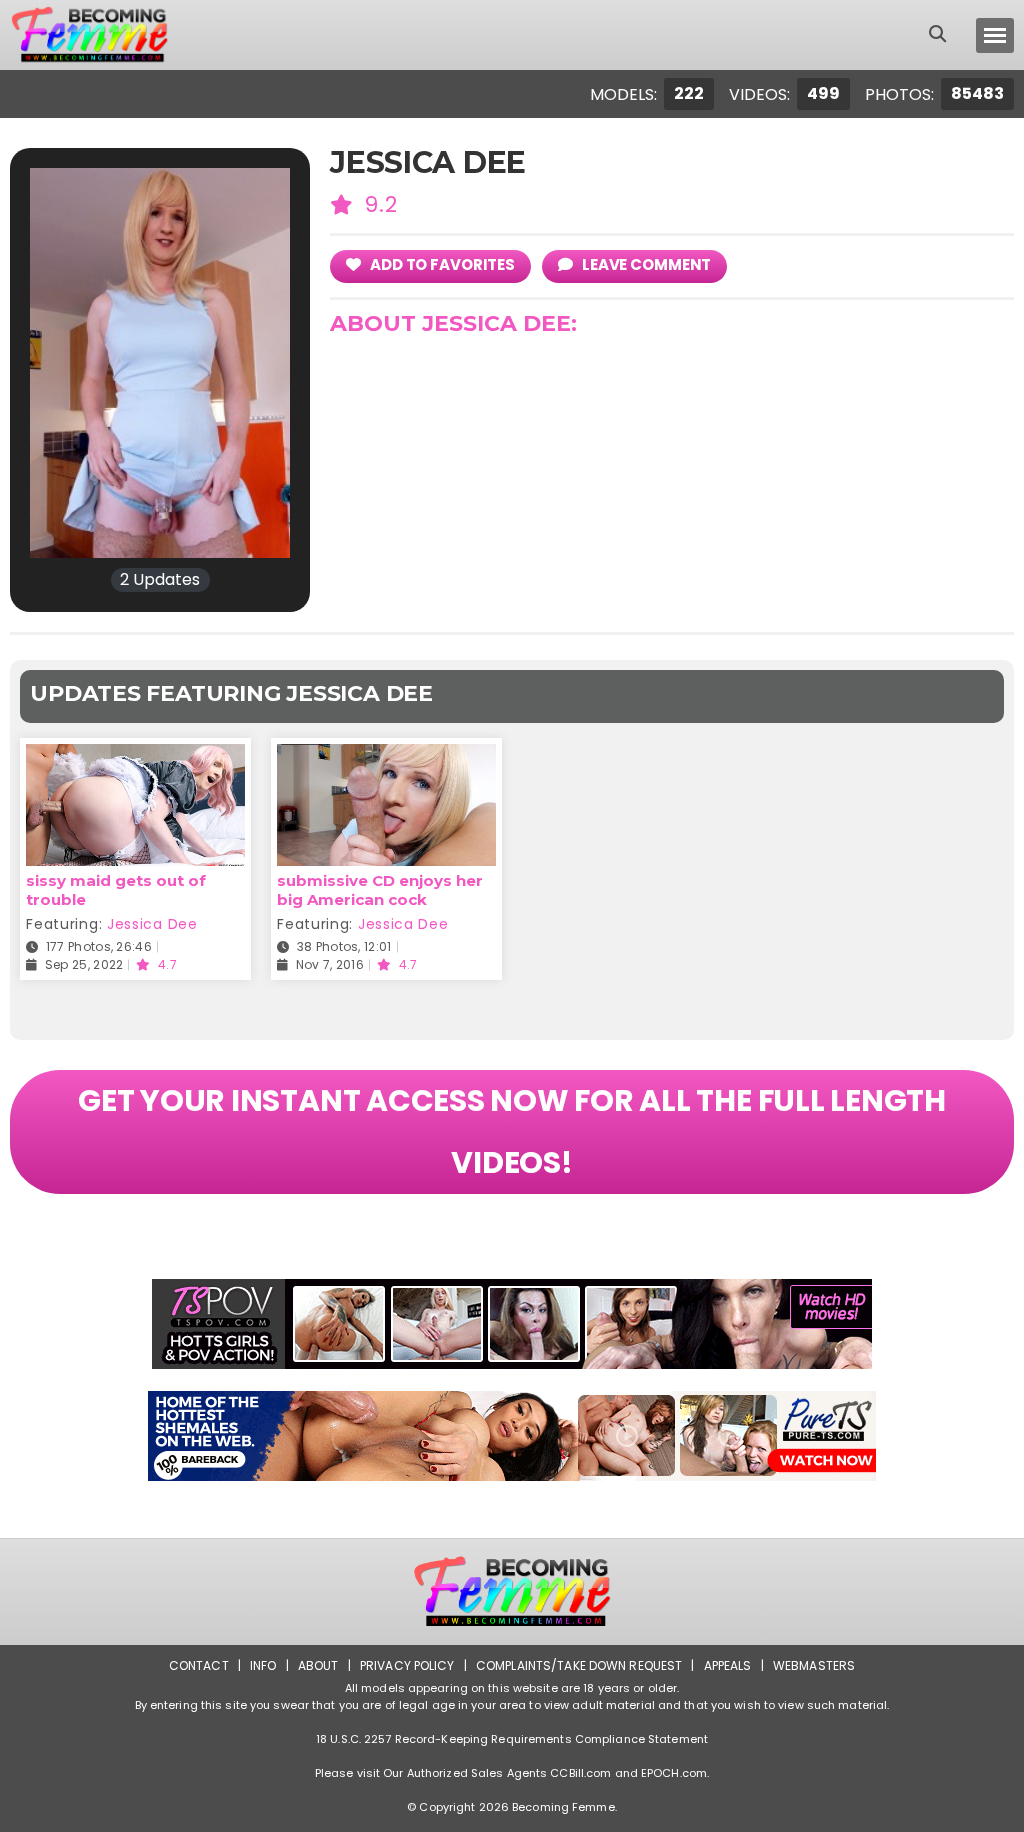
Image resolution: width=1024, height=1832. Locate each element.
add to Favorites (441, 264)
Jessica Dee (152, 924)
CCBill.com (580, 1773)
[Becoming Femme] (89, 35)
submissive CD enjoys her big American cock (380, 890)
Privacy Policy (407, 1665)
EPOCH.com (674, 1773)
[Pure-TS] (512, 1436)
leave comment (645, 264)
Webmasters (814, 1665)
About (318, 1665)
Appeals (728, 1665)
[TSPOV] (512, 1324)
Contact (199, 1665)
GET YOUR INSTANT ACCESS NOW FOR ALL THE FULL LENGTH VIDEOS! (512, 1131)
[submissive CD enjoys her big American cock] (386, 756)
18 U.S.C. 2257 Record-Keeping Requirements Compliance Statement (512, 1739)
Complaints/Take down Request (579, 1665)
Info (263, 1665)
